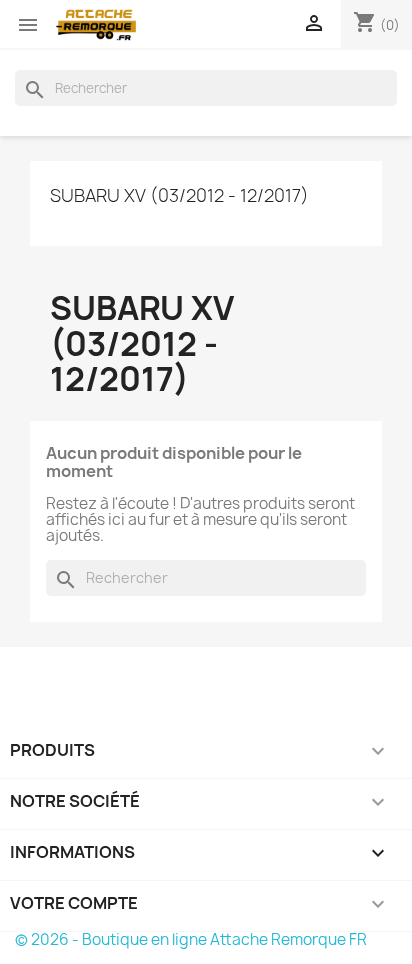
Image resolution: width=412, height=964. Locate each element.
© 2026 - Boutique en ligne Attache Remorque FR (191, 939)
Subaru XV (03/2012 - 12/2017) (179, 195)
